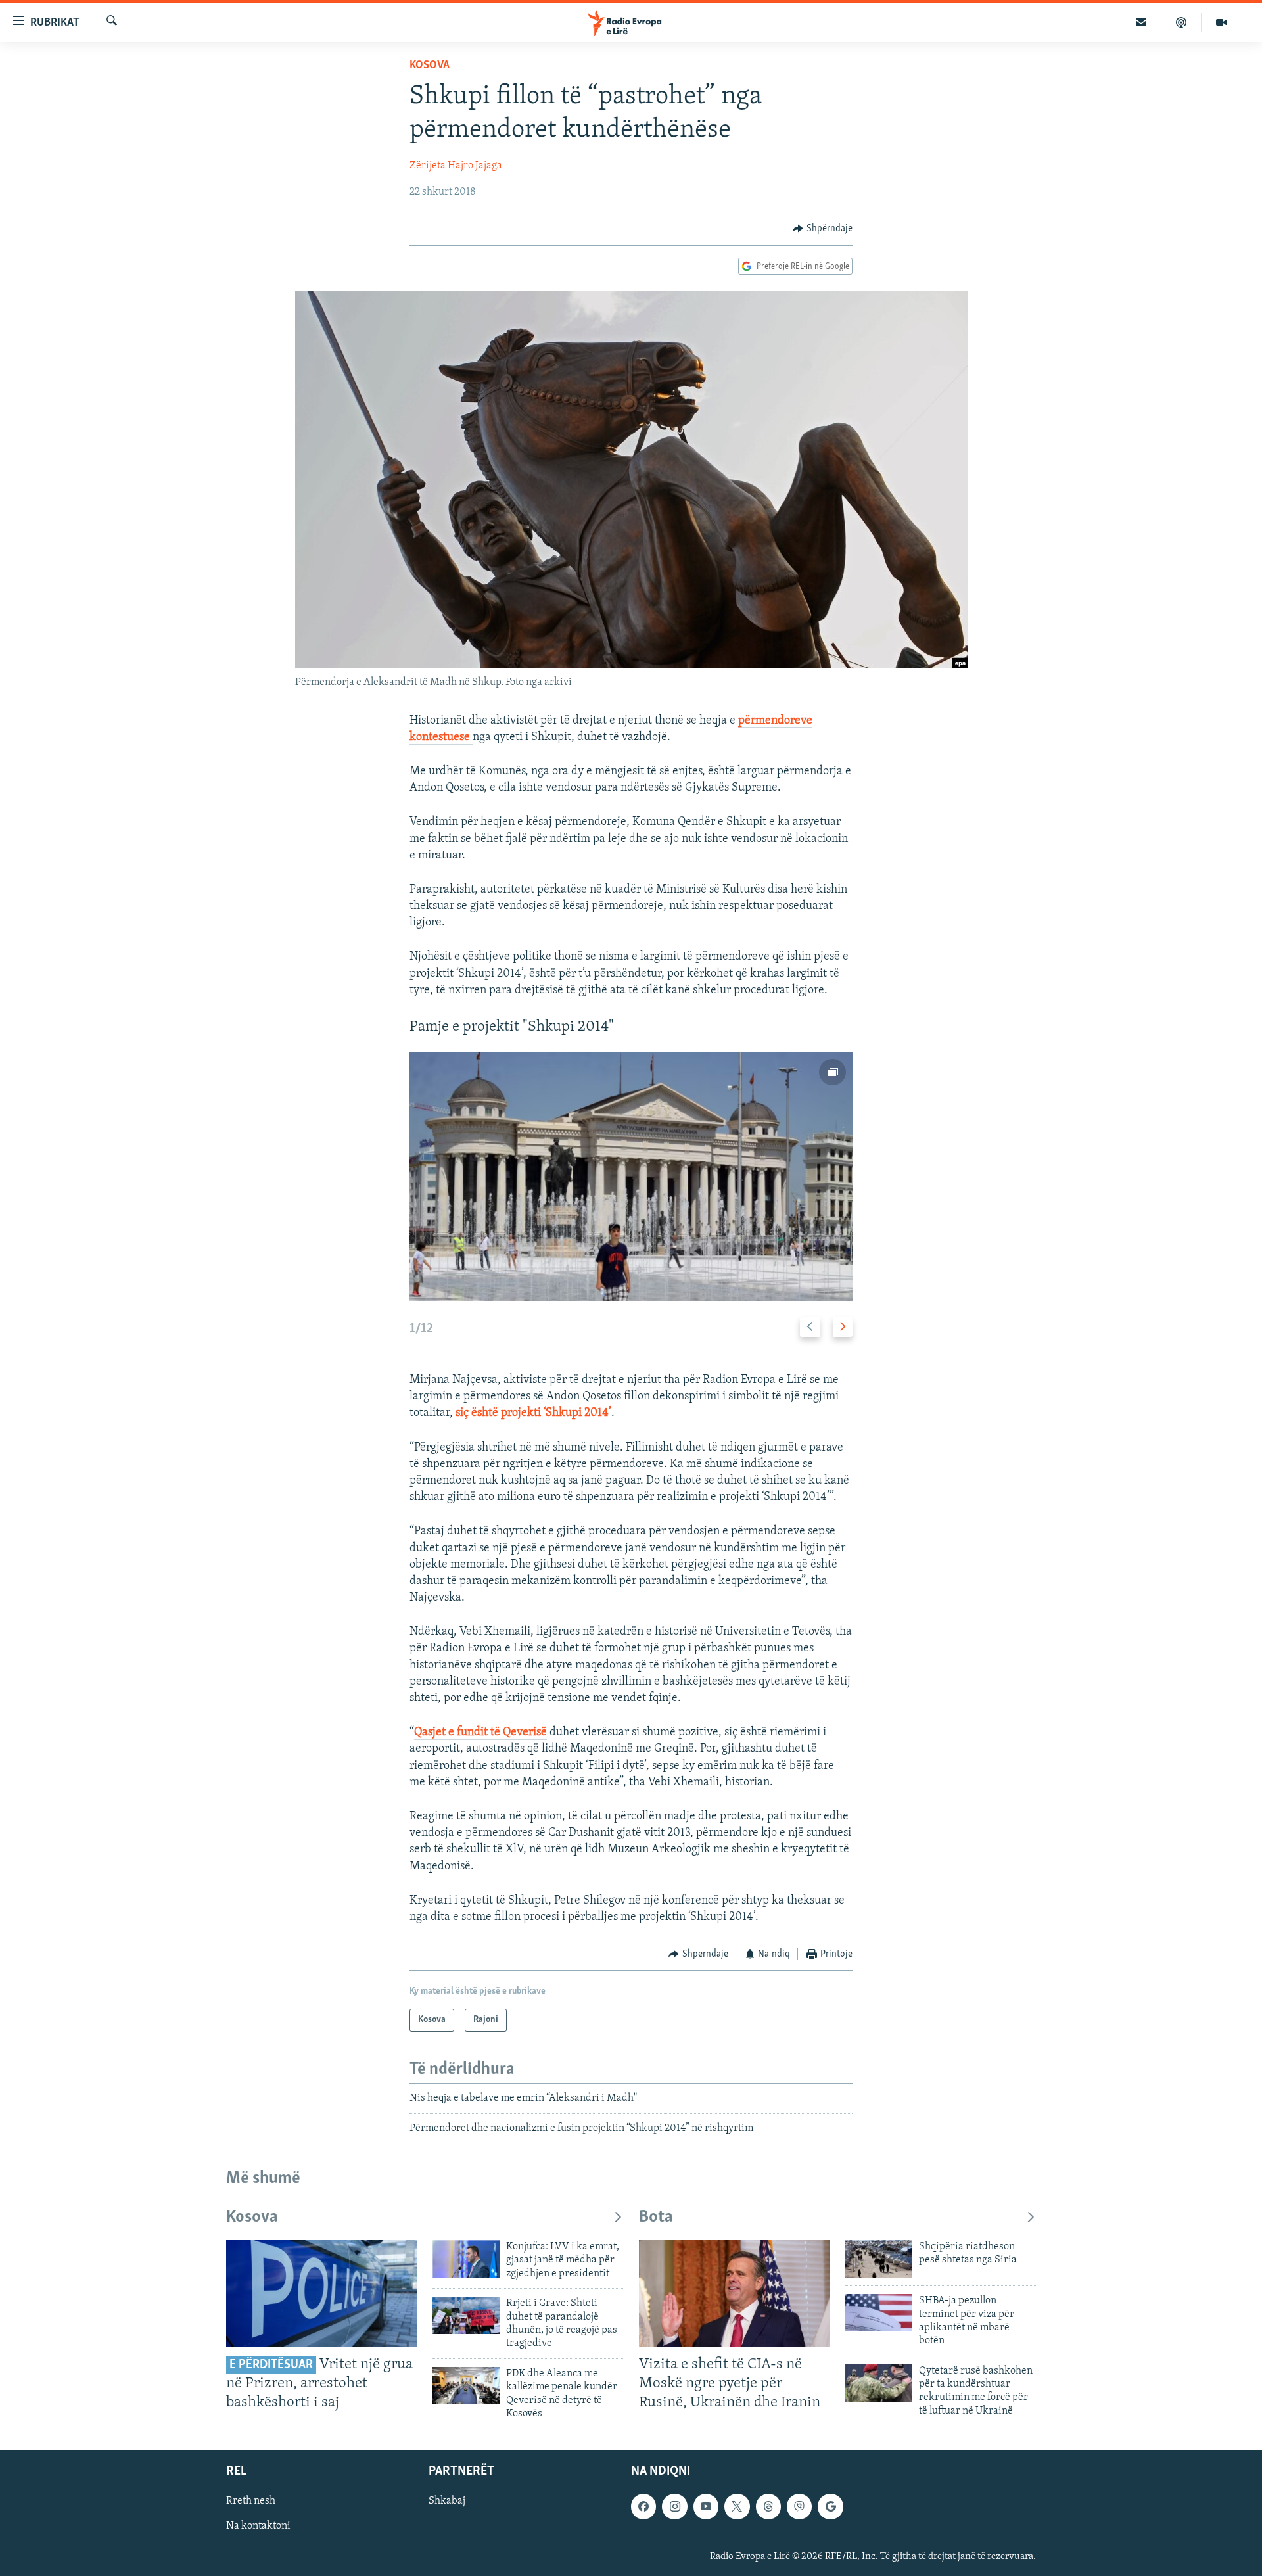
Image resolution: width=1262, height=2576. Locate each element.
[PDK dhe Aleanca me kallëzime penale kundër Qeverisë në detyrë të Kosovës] (466, 2386)
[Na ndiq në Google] (830, 2507)
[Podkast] (1181, 22)
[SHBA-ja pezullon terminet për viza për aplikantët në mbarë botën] (879, 2313)
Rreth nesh (251, 2502)
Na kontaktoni (258, 2527)
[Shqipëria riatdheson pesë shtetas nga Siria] (879, 2259)
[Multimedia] (1221, 22)
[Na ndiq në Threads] (768, 2507)
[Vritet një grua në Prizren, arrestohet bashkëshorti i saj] (321, 2294)
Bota (656, 2217)
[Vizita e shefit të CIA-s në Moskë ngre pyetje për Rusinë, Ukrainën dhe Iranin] (734, 2294)
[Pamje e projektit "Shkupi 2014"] (631, 1177)
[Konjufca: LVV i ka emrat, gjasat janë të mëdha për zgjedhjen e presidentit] (466, 2259)
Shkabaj (447, 2502)
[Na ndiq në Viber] (799, 2507)
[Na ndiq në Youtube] (706, 2507)
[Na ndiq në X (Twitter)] (737, 2507)
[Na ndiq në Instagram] (674, 2507)
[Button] (823, 229)
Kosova (430, 66)
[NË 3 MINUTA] (1141, 22)
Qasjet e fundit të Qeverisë (480, 1733)
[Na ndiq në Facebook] (643, 2507)
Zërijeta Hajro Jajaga (456, 166)
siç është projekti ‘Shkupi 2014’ (532, 1413)
